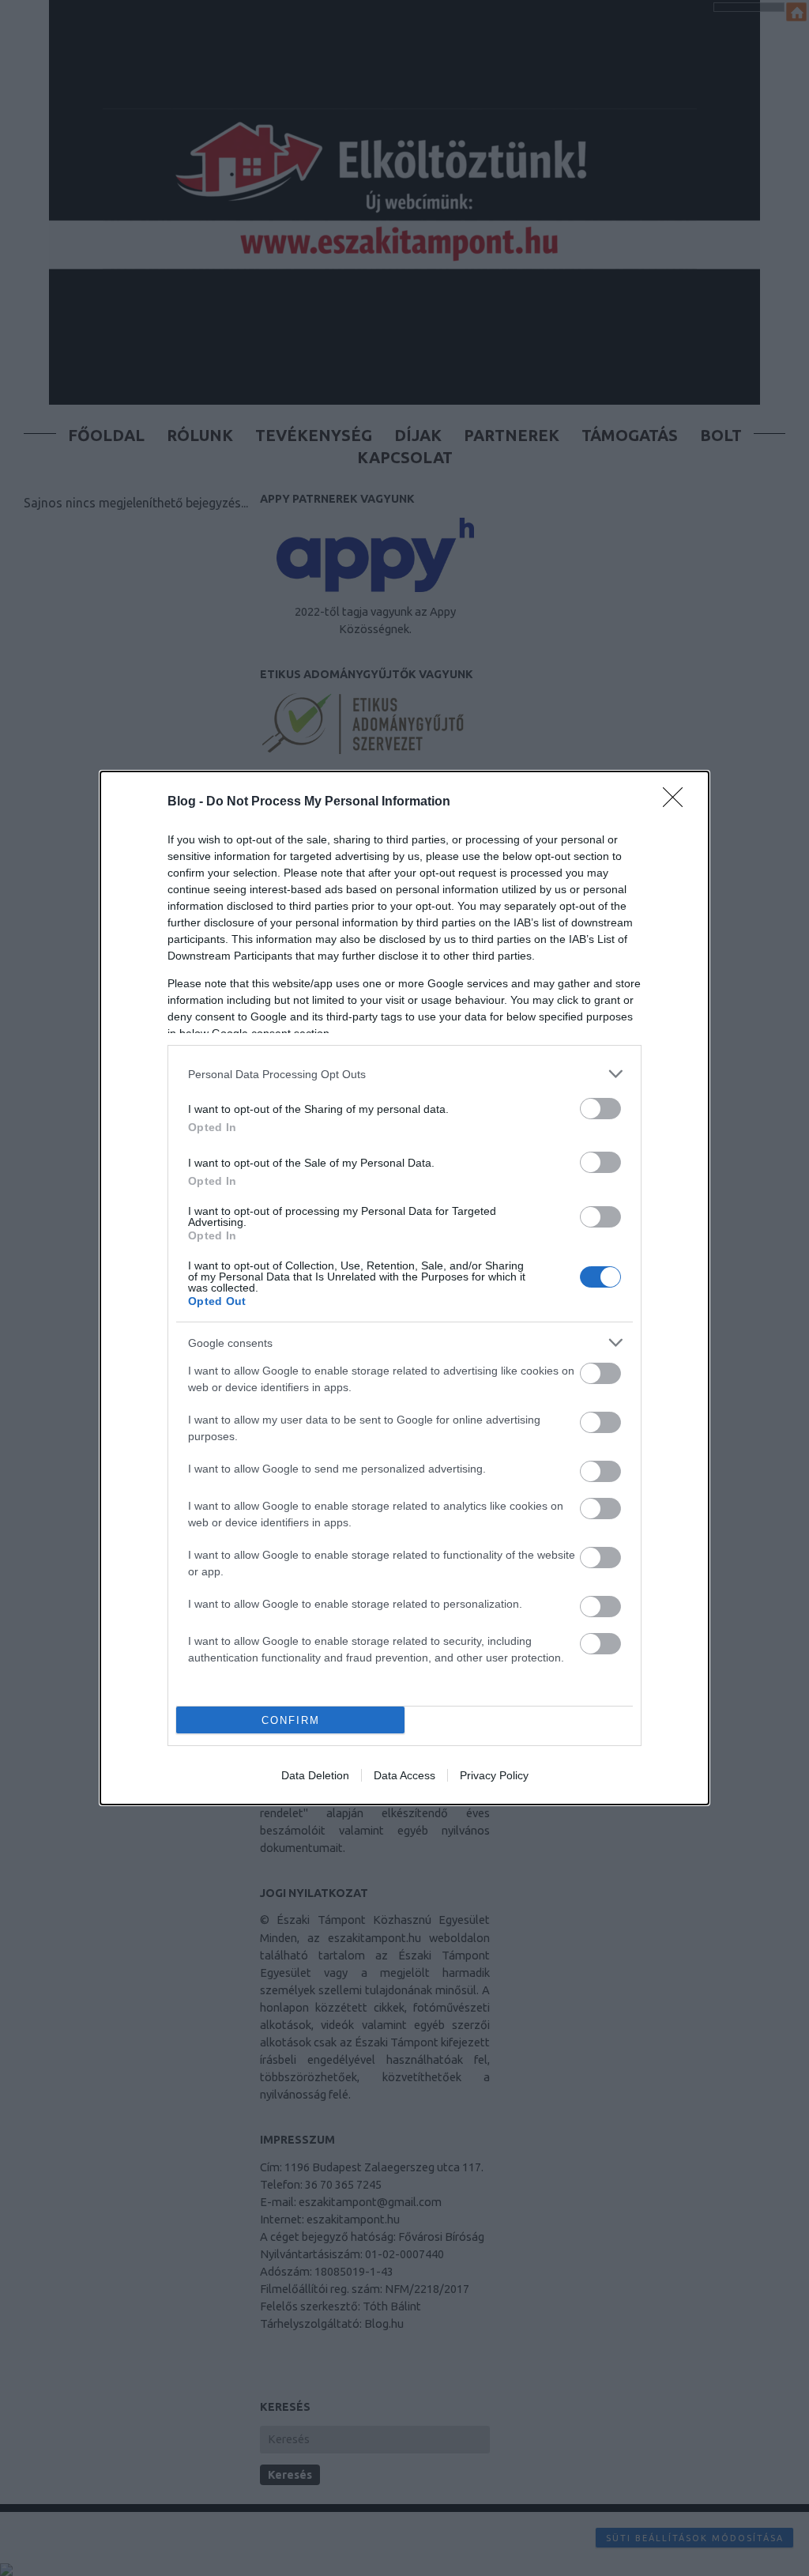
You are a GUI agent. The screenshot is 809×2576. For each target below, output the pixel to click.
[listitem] (404, 1074)
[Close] (678, 802)
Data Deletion (315, 1775)
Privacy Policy (494, 1775)
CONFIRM (291, 1720)
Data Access (404, 1775)
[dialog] (404, 1288)
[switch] (600, 1109)
